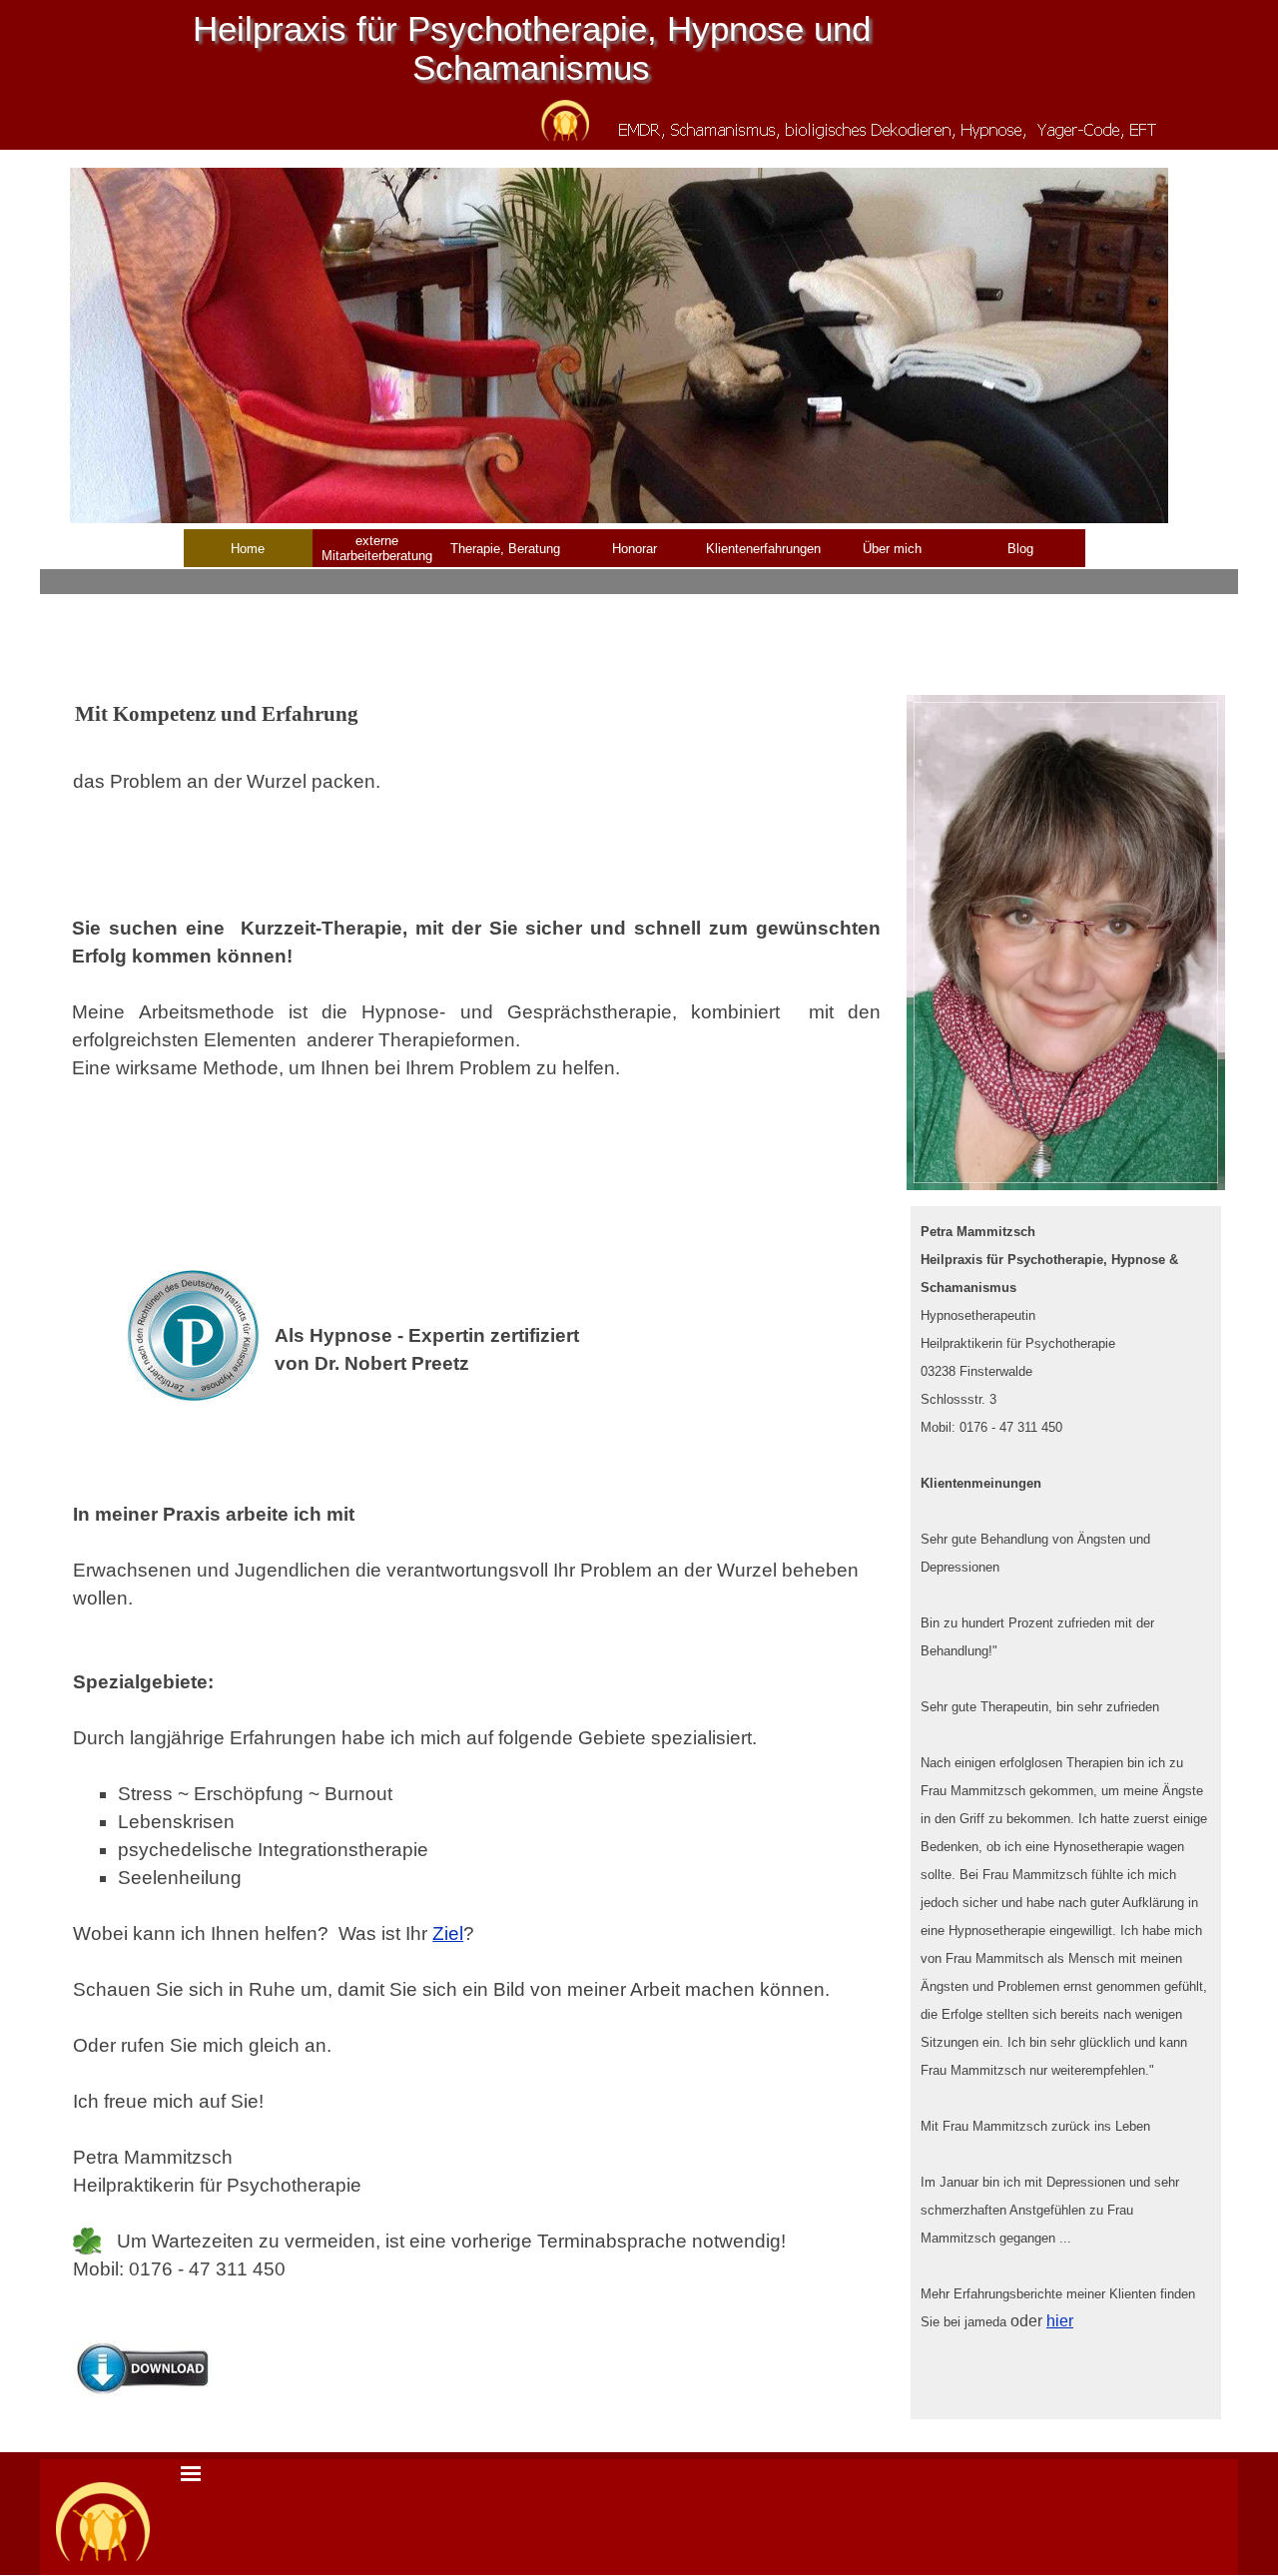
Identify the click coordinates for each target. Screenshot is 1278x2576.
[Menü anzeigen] (191, 2474)
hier (1060, 2321)
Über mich (892, 549)
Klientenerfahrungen (763, 549)
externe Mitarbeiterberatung (377, 548)
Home (248, 549)
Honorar (635, 549)
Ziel (448, 1933)
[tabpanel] (476, 768)
